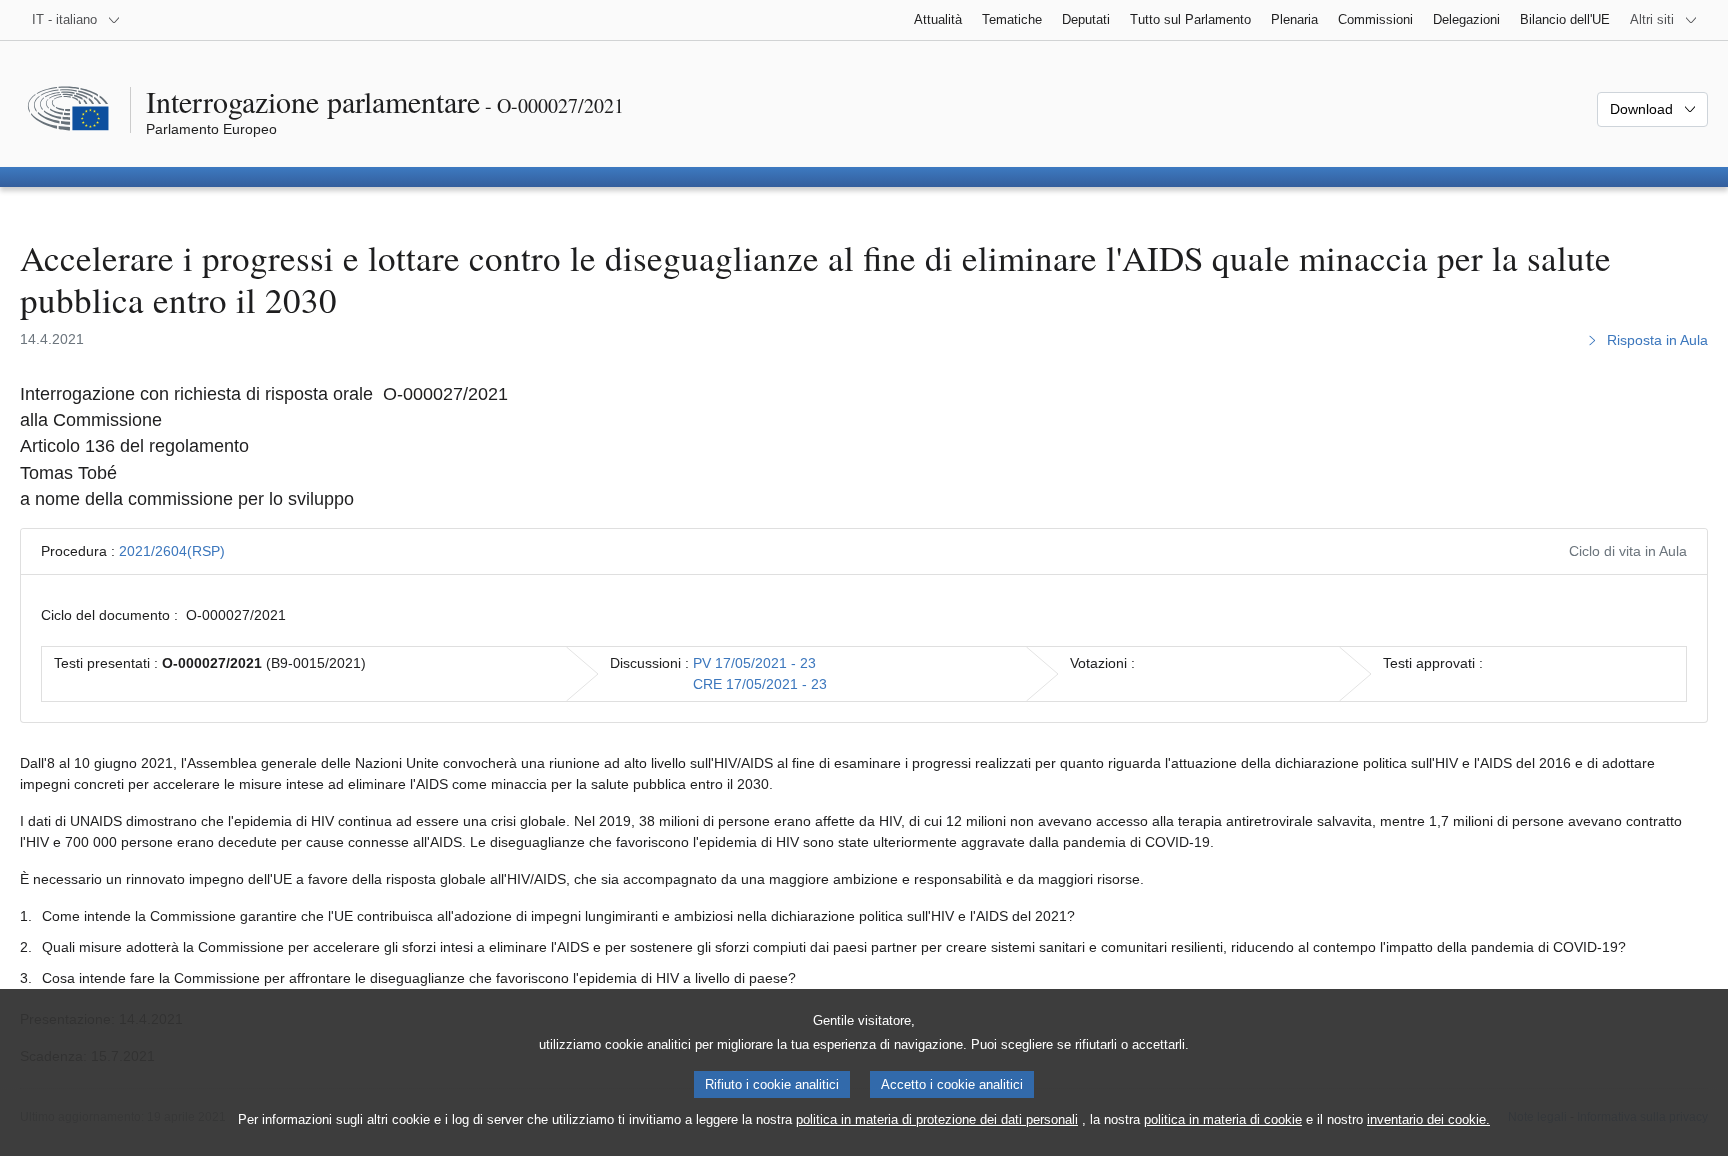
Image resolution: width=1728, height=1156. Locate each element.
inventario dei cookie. (1428, 1119)
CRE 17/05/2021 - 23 (760, 684)
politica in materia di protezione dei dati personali (937, 1119)
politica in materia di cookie (1223, 1119)
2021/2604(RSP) (172, 551)
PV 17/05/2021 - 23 (754, 663)
